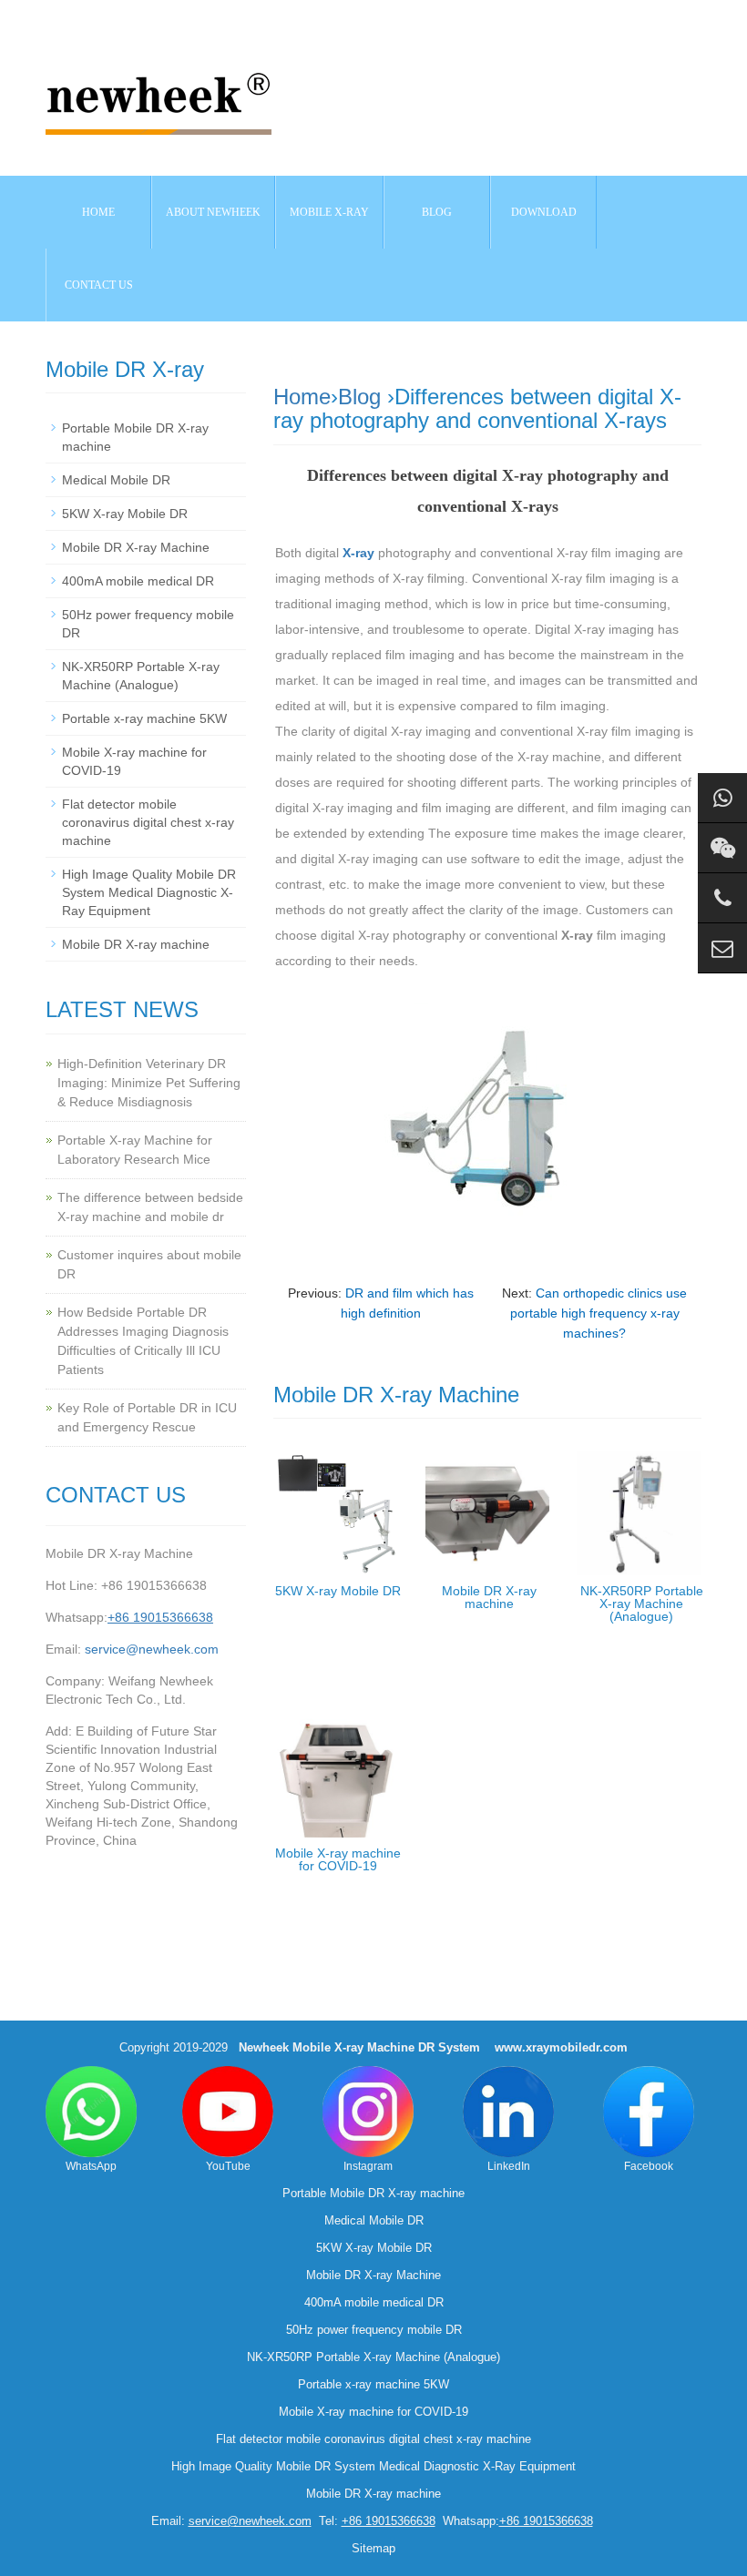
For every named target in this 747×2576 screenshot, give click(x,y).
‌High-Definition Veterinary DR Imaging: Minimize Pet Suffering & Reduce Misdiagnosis (149, 1083)
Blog (359, 397)
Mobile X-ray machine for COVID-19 (338, 1859)
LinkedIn (509, 2166)
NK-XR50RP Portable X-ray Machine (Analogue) (642, 1604)
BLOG (437, 212)
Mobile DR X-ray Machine (136, 547)
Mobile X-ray (329, 212)
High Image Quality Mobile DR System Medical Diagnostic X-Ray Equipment (149, 892)
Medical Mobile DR (116, 480)
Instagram (368, 2166)
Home (98, 212)
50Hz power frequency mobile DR (374, 2330)
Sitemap (373, 2548)
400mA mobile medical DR (138, 581)
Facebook (649, 2166)
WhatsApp (91, 2166)
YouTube (228, 2166)
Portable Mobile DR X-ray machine (373, 2193)
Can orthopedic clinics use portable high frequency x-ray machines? (599, 1313)
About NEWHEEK (213, 212)
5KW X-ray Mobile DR (338, 1591)
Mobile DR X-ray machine (489, 1597)
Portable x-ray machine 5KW (144, 718)
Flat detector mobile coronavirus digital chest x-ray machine (148, 822)
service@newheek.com (152, 1649)
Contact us (99, 285)
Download (544, 212)
